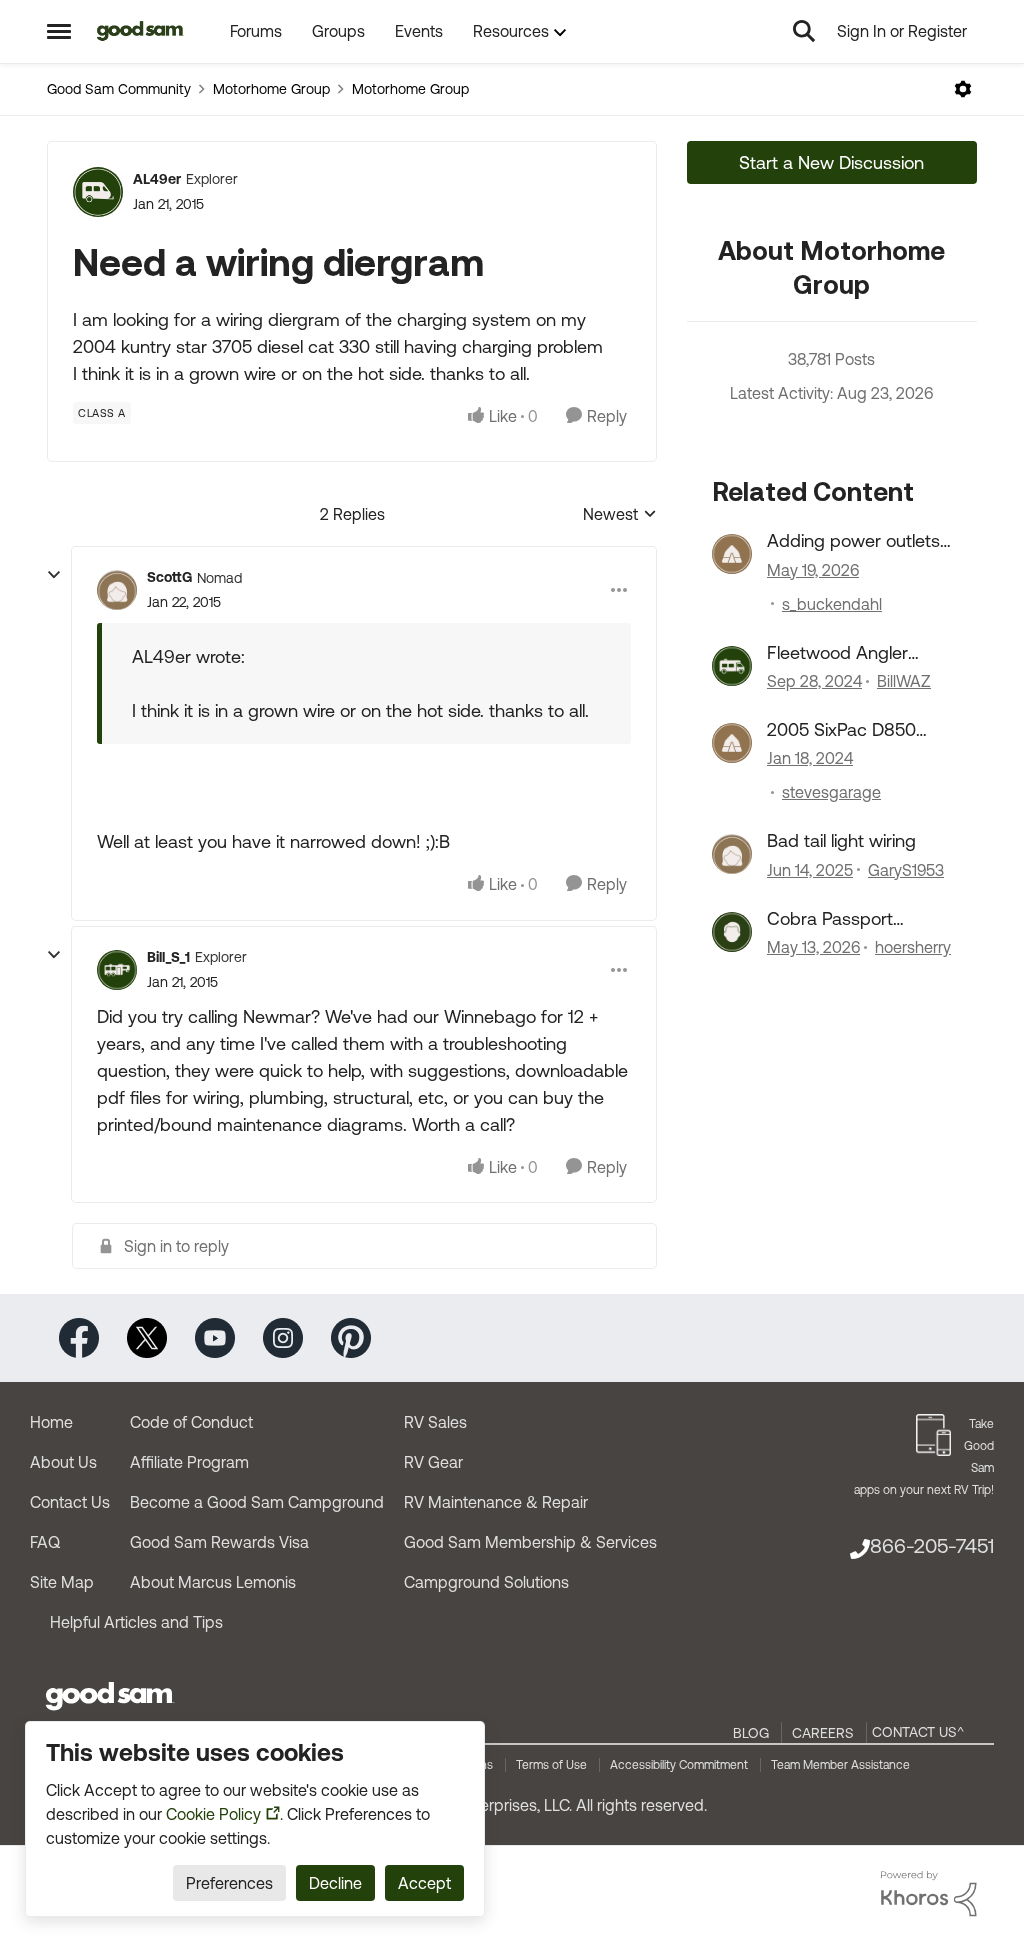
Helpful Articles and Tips (136, 1622)
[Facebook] (79, 1336)
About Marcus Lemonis (213, 1582)
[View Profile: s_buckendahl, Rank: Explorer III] (732, 554)
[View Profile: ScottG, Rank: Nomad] (117, 590)
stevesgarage (831, 792)
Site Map (62, 1582)
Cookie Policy (213, 1814)
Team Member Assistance (840, 1765)
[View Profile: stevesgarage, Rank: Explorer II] (732, 743)
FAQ (45, 1542)
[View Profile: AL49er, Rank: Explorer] (98, 192)
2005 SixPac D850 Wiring (841, 730)
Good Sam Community (119, 89)
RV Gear (433, 1462)
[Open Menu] (963, 89)
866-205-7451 (932, 1545)
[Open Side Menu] (59, 31)
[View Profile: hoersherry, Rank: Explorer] (732, 932)
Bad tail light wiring (841, 840)
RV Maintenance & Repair (496, 1502)
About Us (63, 1462)
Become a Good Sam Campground (257, 1502)
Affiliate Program (189, 1462)
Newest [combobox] (620, 515)
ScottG (169, 577)
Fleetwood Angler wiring (837, 653)
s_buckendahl (832, 604)
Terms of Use (551, 1765)
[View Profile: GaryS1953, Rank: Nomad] (732, 854)
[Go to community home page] (140, 31)
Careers (823, 1733)
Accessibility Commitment (679, 1765)
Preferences (229, 1883)
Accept (424, 1883)
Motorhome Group (271, 89)
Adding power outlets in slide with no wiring (853, 541)
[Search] (804, 31)
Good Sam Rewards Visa (219, 1542)
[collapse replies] (54, 575)
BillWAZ (904, 681)
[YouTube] (215, 1336)
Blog (751, 1733)
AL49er (157, 179)
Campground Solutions (486, 1582)
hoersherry (913, 947)
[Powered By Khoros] (929, 1894)
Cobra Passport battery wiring (830, 919)
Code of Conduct (191, 1422)
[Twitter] (147, 1336)
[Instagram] (283, 1336)
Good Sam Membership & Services (530, 1542)
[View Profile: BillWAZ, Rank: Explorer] (732, 666)
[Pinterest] (351, 1336)
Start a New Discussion (831, 162)
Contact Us (70, 1502)
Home (51, 1422)
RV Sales (435, 1422)
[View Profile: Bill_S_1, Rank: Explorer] (117, 970)
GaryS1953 (906, 870)
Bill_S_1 (168, 957)
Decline (335, 1883)
